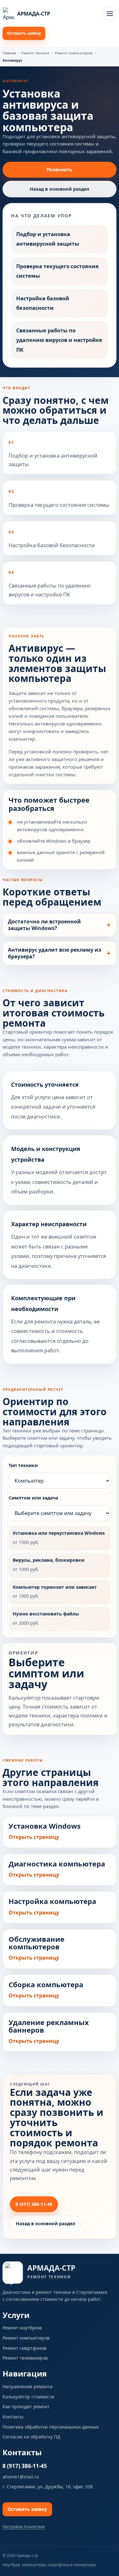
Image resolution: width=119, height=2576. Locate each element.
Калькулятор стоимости (28, 2397)
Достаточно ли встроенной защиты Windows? (44, 925)
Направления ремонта (27, 2386)
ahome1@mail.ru (21, 2477)
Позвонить (60, 170)
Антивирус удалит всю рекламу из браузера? (55, 953)
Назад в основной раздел (60, 189)
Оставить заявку (24, 33)
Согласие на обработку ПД (31, 2437)
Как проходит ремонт (26, 2406)
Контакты (13, 2417)
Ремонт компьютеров (74, 53)
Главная (9, 53)
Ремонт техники (35, 53)
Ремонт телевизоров (25, 2358)
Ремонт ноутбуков (22, 2328)
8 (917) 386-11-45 (34, 2204)
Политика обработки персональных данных (51, 2427)
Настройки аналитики (24, 2527)
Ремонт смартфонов (24, 2348)
